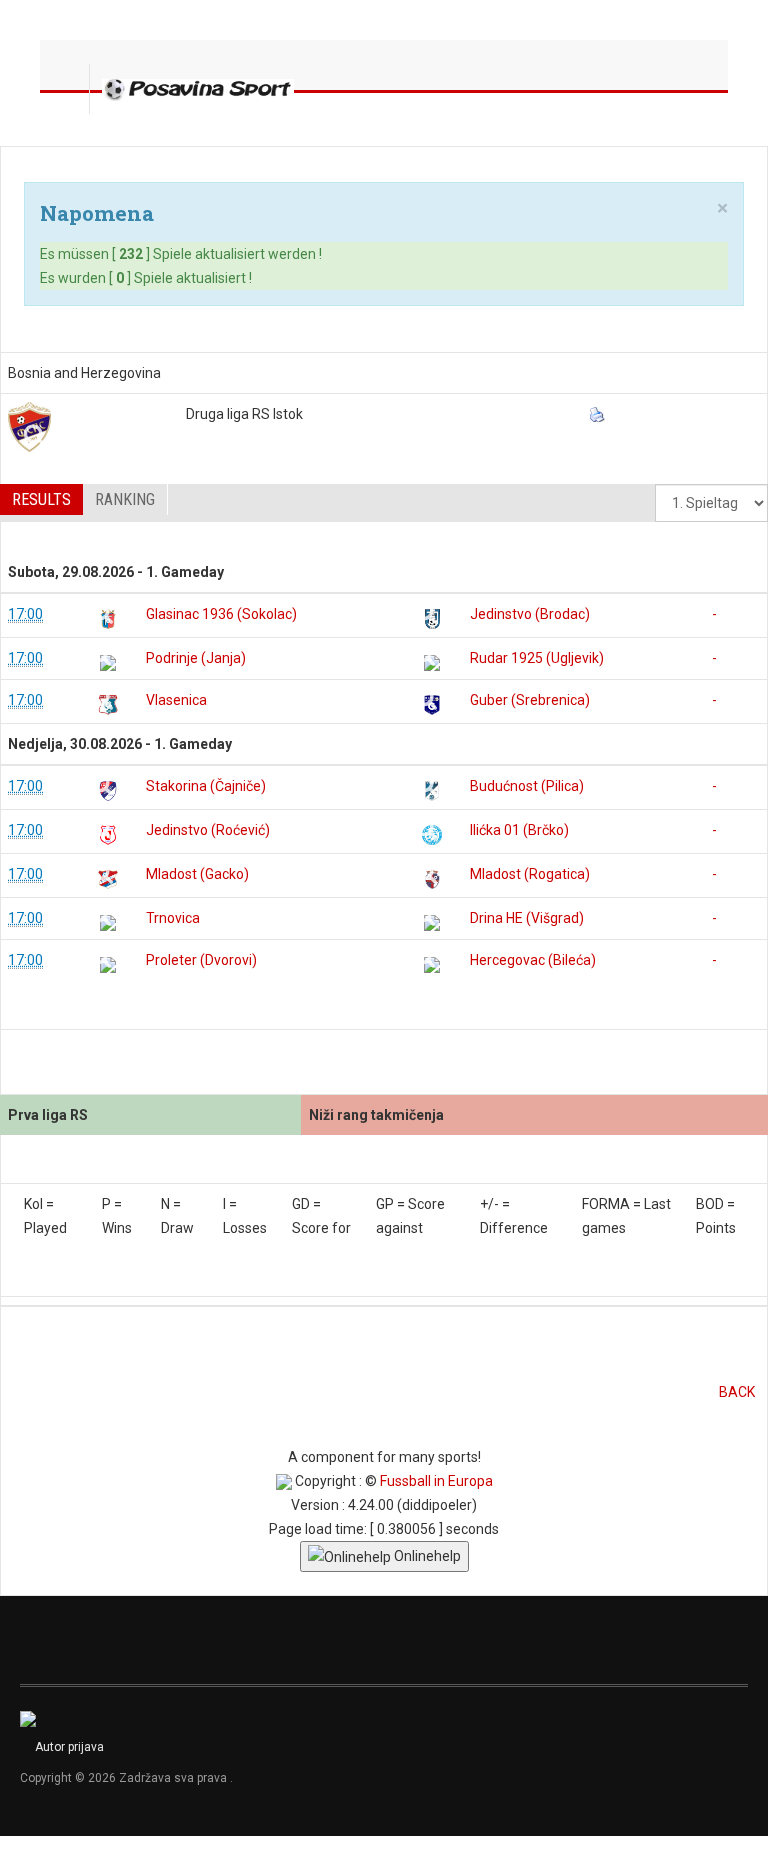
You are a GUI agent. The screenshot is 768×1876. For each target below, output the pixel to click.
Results (41, 499)
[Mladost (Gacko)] (108, 879)
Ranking (125, 499)
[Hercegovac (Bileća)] (432, 965)
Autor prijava (69, 1747)
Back (737, 1392)
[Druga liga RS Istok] (29, 427)
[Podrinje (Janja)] (108, 663)
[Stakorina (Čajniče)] (108, 791)
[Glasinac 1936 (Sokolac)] (108, 619)
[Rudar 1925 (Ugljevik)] (432, 663)
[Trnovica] (108, 923)
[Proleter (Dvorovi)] (108, 965)
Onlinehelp (426, 1556)
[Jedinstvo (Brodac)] (432, 619)
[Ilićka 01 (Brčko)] (432, 835)
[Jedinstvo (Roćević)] (108, 835)
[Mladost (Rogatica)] (432, 879)
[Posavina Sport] (198, 89)
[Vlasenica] (108, 705)
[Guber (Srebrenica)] (432, 705)
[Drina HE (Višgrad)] (432, 923)
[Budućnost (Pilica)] (432, 791)
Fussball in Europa (436, 1481)
